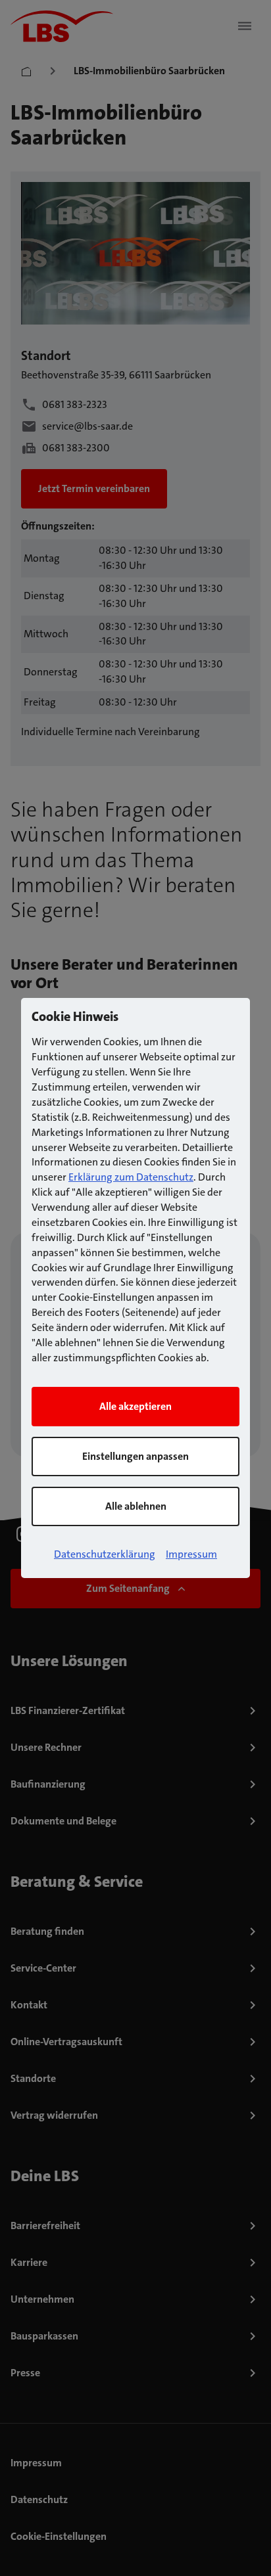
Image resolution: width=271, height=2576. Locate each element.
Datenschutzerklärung (105, 1554)
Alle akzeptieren (135, 1406)
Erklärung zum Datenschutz (131, 1177)
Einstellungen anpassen (135, 1456)
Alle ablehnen (136, 1506)
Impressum (191, 1554)
